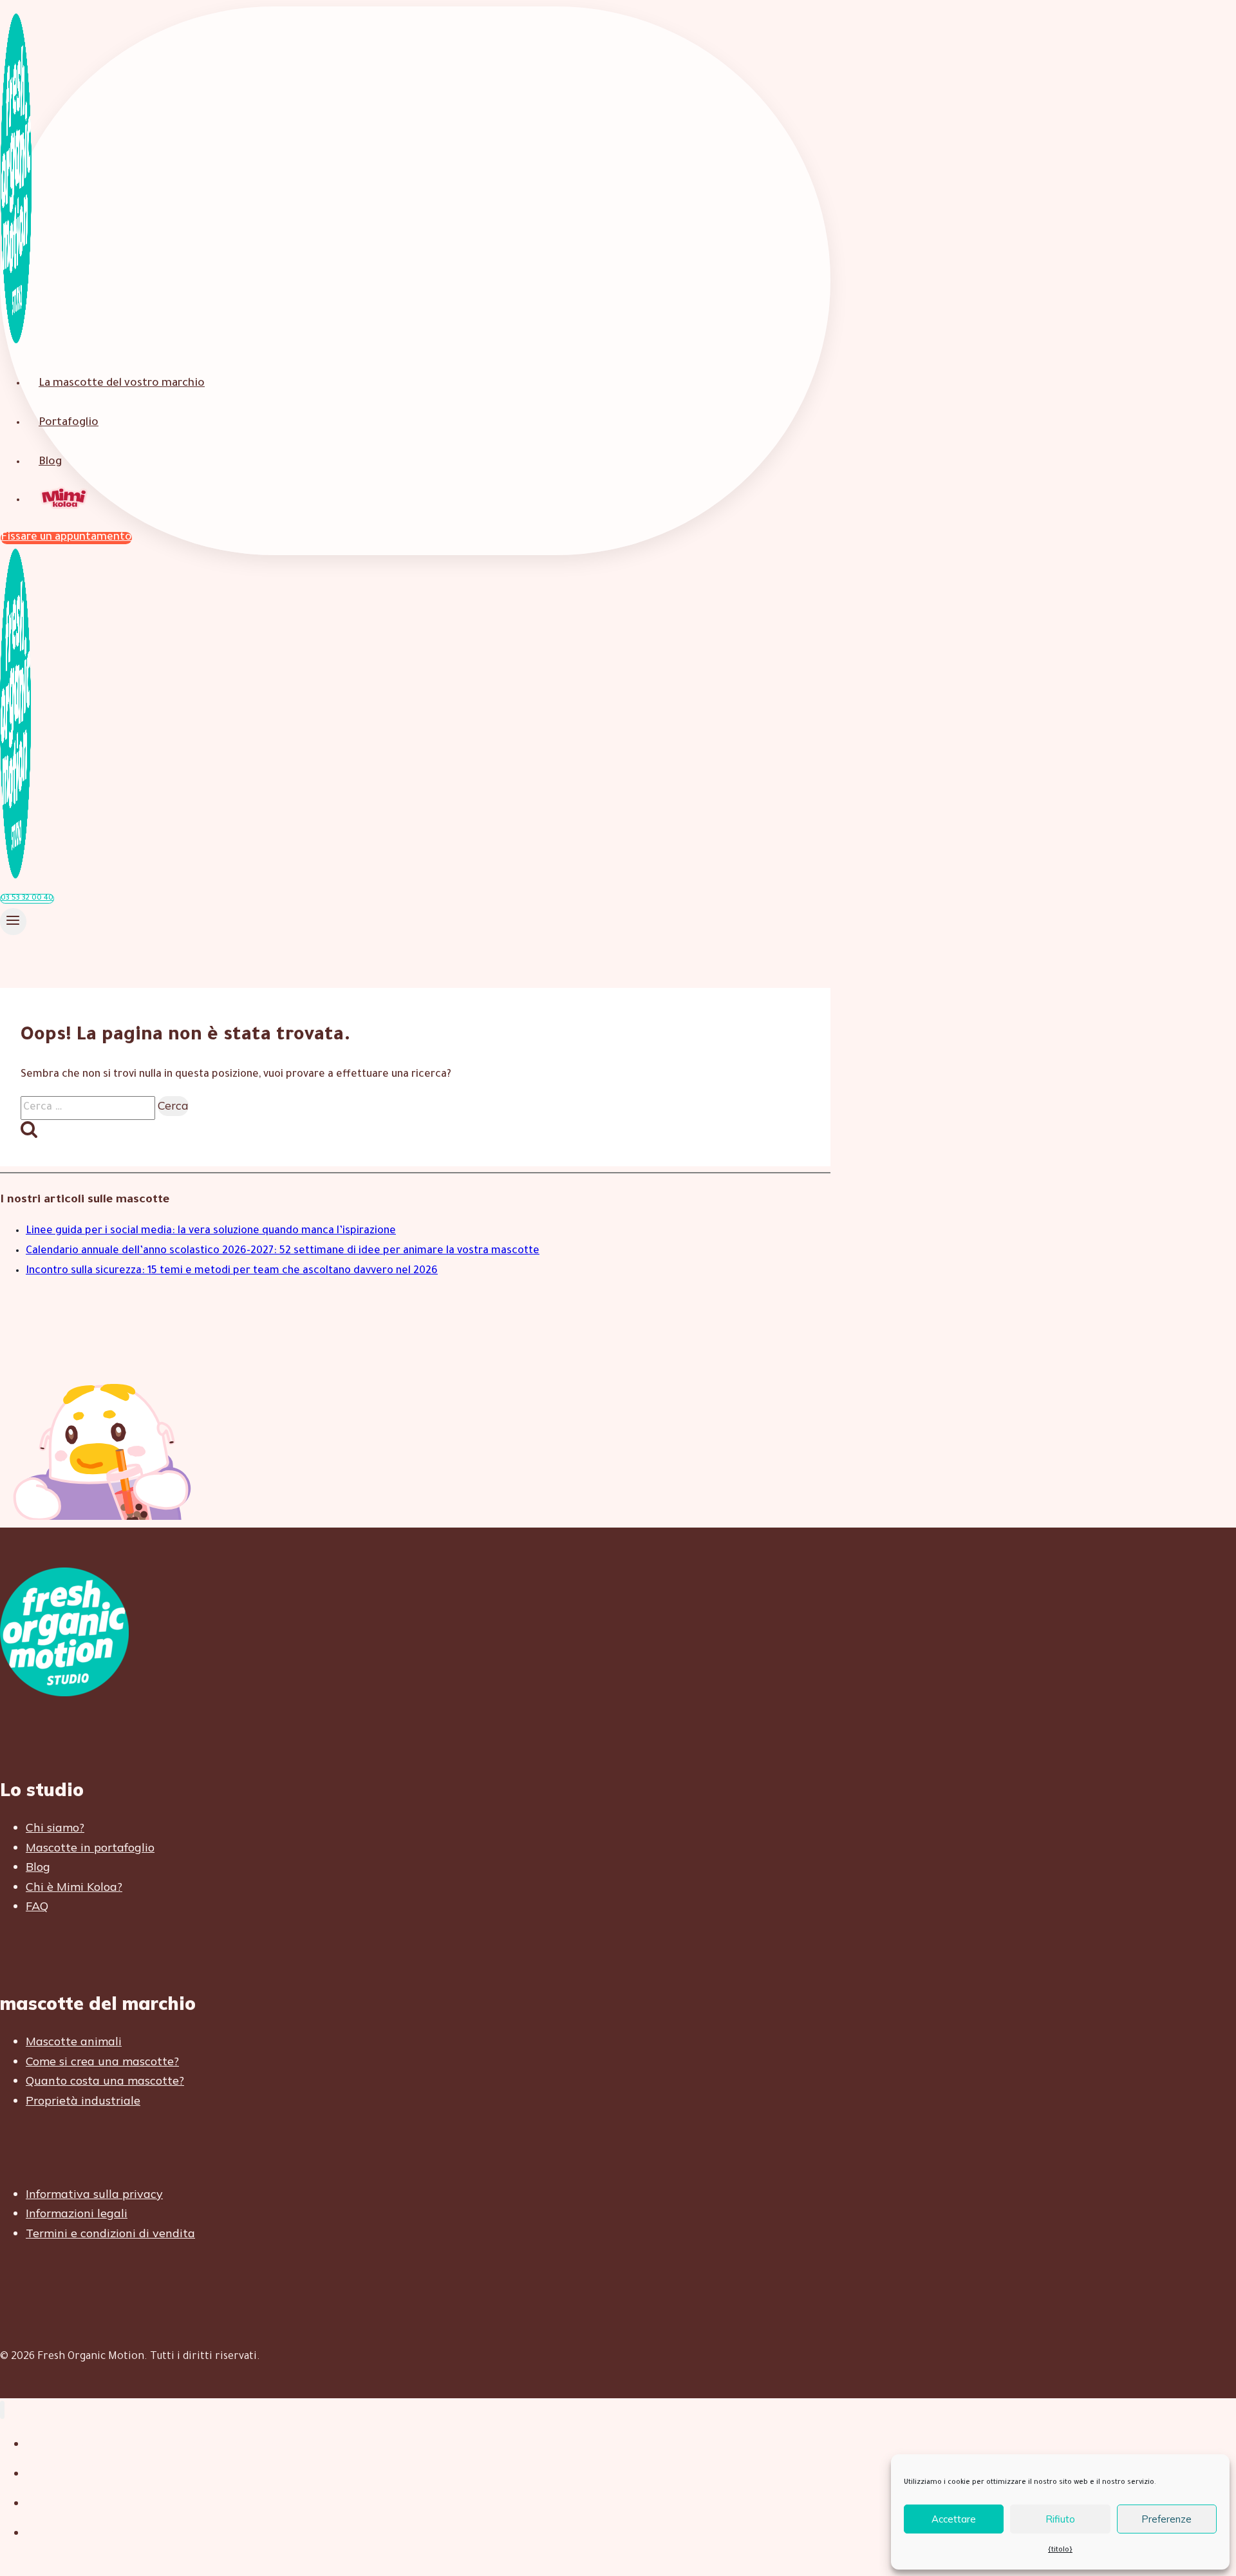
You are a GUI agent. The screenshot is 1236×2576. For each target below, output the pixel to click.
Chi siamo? (55, 1827)
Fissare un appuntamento (66, 538)
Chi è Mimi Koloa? (74, 1887)
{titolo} (1060, 2550)
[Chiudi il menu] (2, 2410)
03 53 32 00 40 (27, 899)
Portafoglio (69, 423)
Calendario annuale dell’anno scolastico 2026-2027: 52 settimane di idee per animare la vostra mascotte (283, 1251)
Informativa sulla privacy (94, 2194)
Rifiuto (1060, 2519)
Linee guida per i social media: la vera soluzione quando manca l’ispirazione (211, 1231)
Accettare (954, 2519)
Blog (50, 463)
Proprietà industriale (83, 2100)
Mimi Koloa (65, 499)
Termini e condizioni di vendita (110, 2233)
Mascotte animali (74, 2041)
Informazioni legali (77, 2213)
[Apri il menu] (13, 922)
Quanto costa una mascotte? (105, 2080)
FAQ (37, 1906)
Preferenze (1166, 2519)
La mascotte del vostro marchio (122, 384)
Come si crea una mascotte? (102, 2061)
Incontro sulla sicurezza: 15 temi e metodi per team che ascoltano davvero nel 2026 (232, 1271)
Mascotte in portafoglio (90, 1847)
